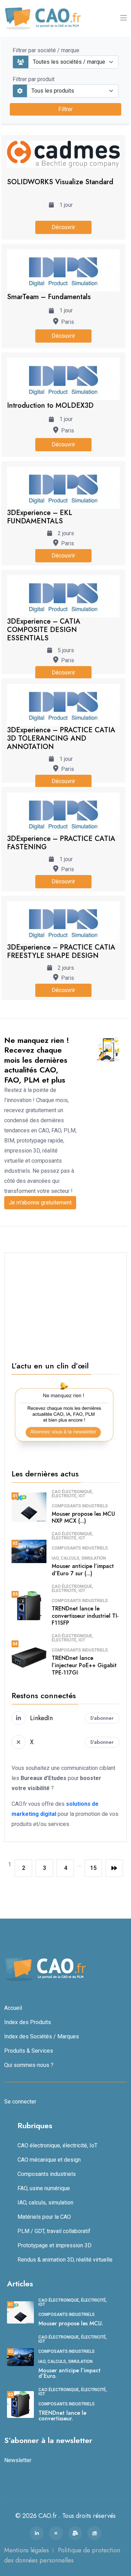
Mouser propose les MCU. (71, 2323)
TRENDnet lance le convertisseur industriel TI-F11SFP (85, 1616)
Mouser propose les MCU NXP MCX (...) (83, 1517)
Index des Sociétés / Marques (42, 2036)
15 (93, 1868)
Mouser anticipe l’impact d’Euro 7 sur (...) (83, 1570)
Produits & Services (29, 2051)
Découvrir (63, 227)
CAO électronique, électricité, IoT (72, 1494)
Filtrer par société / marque (46, 50)
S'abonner (102, 1718)
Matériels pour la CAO (44, 2217)
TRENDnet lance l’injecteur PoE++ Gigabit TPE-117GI (84, 1665)
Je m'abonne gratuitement (40, 1203)
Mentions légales (27, 2550)
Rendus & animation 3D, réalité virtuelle (65, 2260)
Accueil (13, 2008)
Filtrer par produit (34, 79)
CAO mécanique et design (49, 2160)
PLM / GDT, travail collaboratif (54, 2231)
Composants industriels (80, 1506)
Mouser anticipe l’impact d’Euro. (70, 2373)
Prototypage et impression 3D (54, 2245)
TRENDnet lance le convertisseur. (62, 2416)
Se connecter (20, 2102)
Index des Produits (28, 2022)
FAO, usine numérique (44, 2188)
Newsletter (18, 2460)
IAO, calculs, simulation (79, 1558)
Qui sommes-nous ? (29, 2065)
